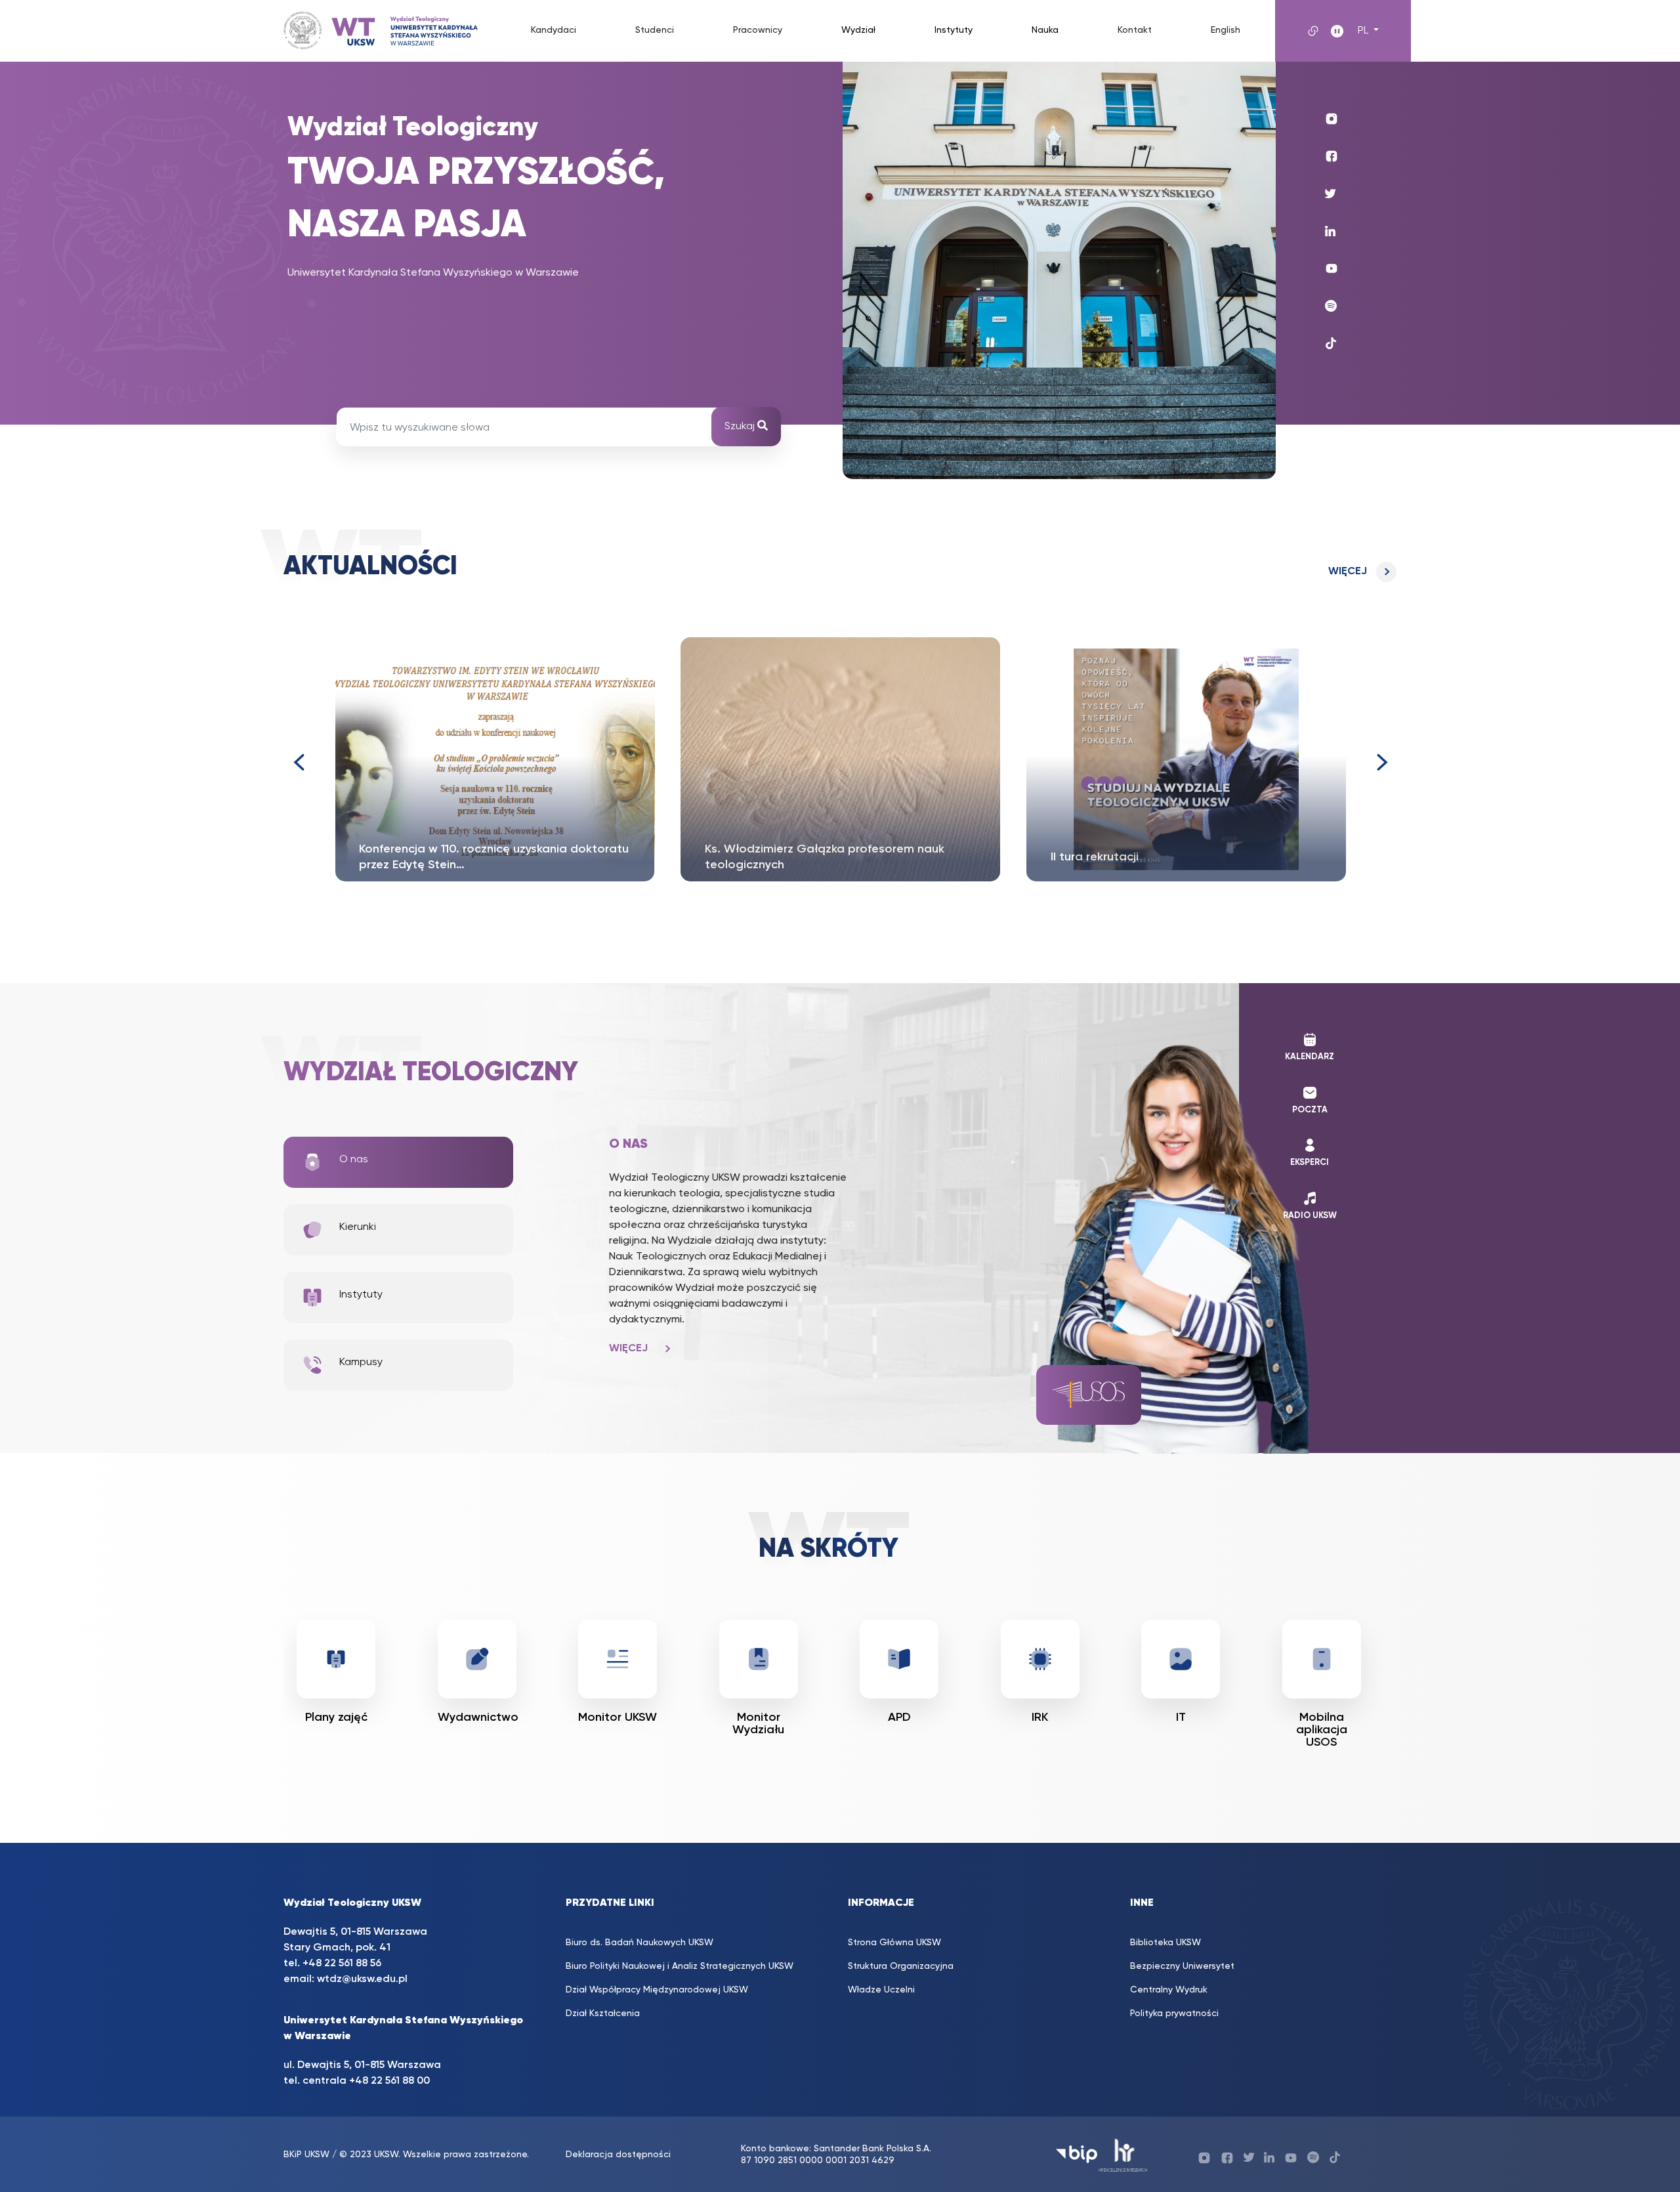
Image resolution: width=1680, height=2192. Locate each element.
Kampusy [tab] (361, 1362)
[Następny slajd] (1382, 762)
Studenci (655, 30)
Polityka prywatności (1174, 2013)
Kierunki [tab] (358, 1227)
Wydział (858, 30)
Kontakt (1135, 30)
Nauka (1045, 30)
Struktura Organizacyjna (901, 1966)
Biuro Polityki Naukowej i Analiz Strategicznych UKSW (680, 1966)
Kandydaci (554, 30)
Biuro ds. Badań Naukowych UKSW (640, 1943)
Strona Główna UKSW (894, 1943)
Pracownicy (758, 30)
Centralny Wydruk (1169, 1990)
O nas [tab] (354, 1160)
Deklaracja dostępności (618, 2155)
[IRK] (1040, 1659)
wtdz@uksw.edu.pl (362, 1979)
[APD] (899, 1659)
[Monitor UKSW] (618, 1659)
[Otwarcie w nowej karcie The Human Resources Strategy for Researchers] (1123, 2154)
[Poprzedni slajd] (298, 762)
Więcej (1348, 572)
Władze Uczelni (881, 1990)
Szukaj (741, 427)
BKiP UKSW (306, 2155)
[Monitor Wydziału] (759, 1659)
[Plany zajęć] (336, 1659)
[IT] (1181, 1659)
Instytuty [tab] (361, 1295)
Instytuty (954, 30)
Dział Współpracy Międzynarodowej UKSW (657, 1990)
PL (1364, 31)
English (1226, 30)
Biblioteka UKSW (1165, 1943)
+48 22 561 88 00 (389, 2081)
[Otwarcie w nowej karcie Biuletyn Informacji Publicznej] (1077, 2154)
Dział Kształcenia (603, 2013)
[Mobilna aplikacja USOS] (1322, 1659)
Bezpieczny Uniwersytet (1182, 1966)
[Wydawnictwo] (477, 1659)
